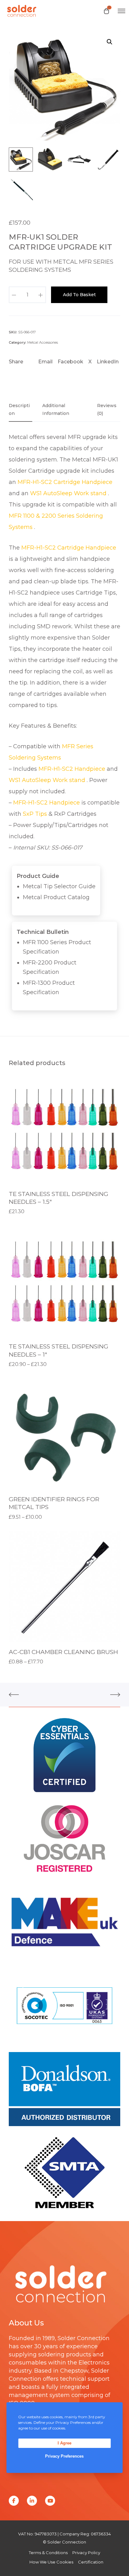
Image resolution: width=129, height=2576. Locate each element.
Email (45, 362)
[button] (110, 42)
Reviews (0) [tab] (107, 409)
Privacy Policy (86, 2553)
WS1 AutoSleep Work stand (69, 493)
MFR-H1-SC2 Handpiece (73, 769)
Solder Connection (84, 2338)
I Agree (64, 2443)
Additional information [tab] (56, 409)
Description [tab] (19, 409)
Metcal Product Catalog (56, 897)
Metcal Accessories (43, 342)
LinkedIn (108, 362)
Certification (91, 2562)
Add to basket (79, 295)
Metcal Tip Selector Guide (59, 886)
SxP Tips (35, 814)
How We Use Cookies (51, 2562)
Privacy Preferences (64, 2456)
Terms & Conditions (48, 2553)
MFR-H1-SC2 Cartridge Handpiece (65, 482)
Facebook (70, 362)
